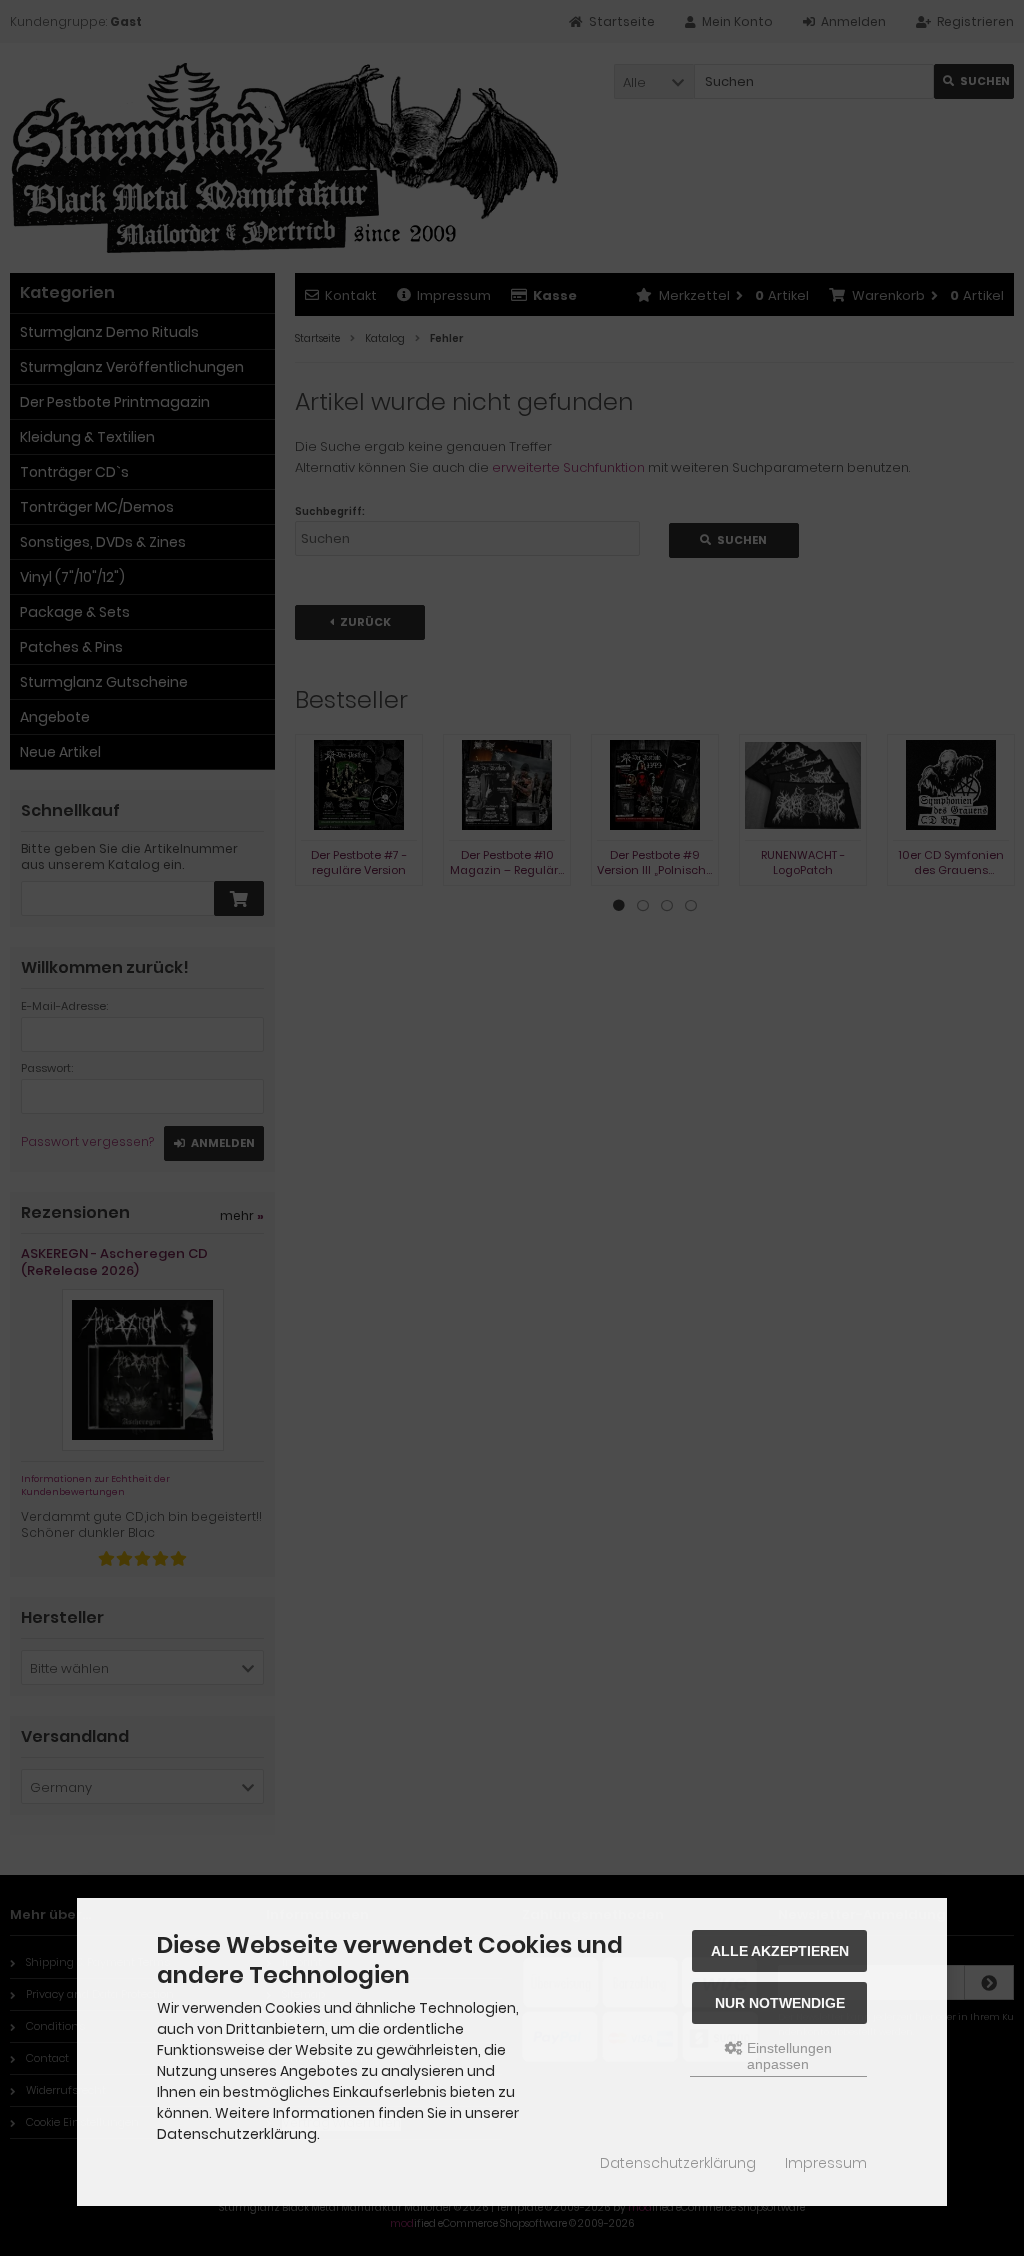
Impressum (826, 2163)
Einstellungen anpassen (787, 2056)
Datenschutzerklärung (678, 2163)
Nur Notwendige (780, 2003)
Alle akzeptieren (780, 1951)
